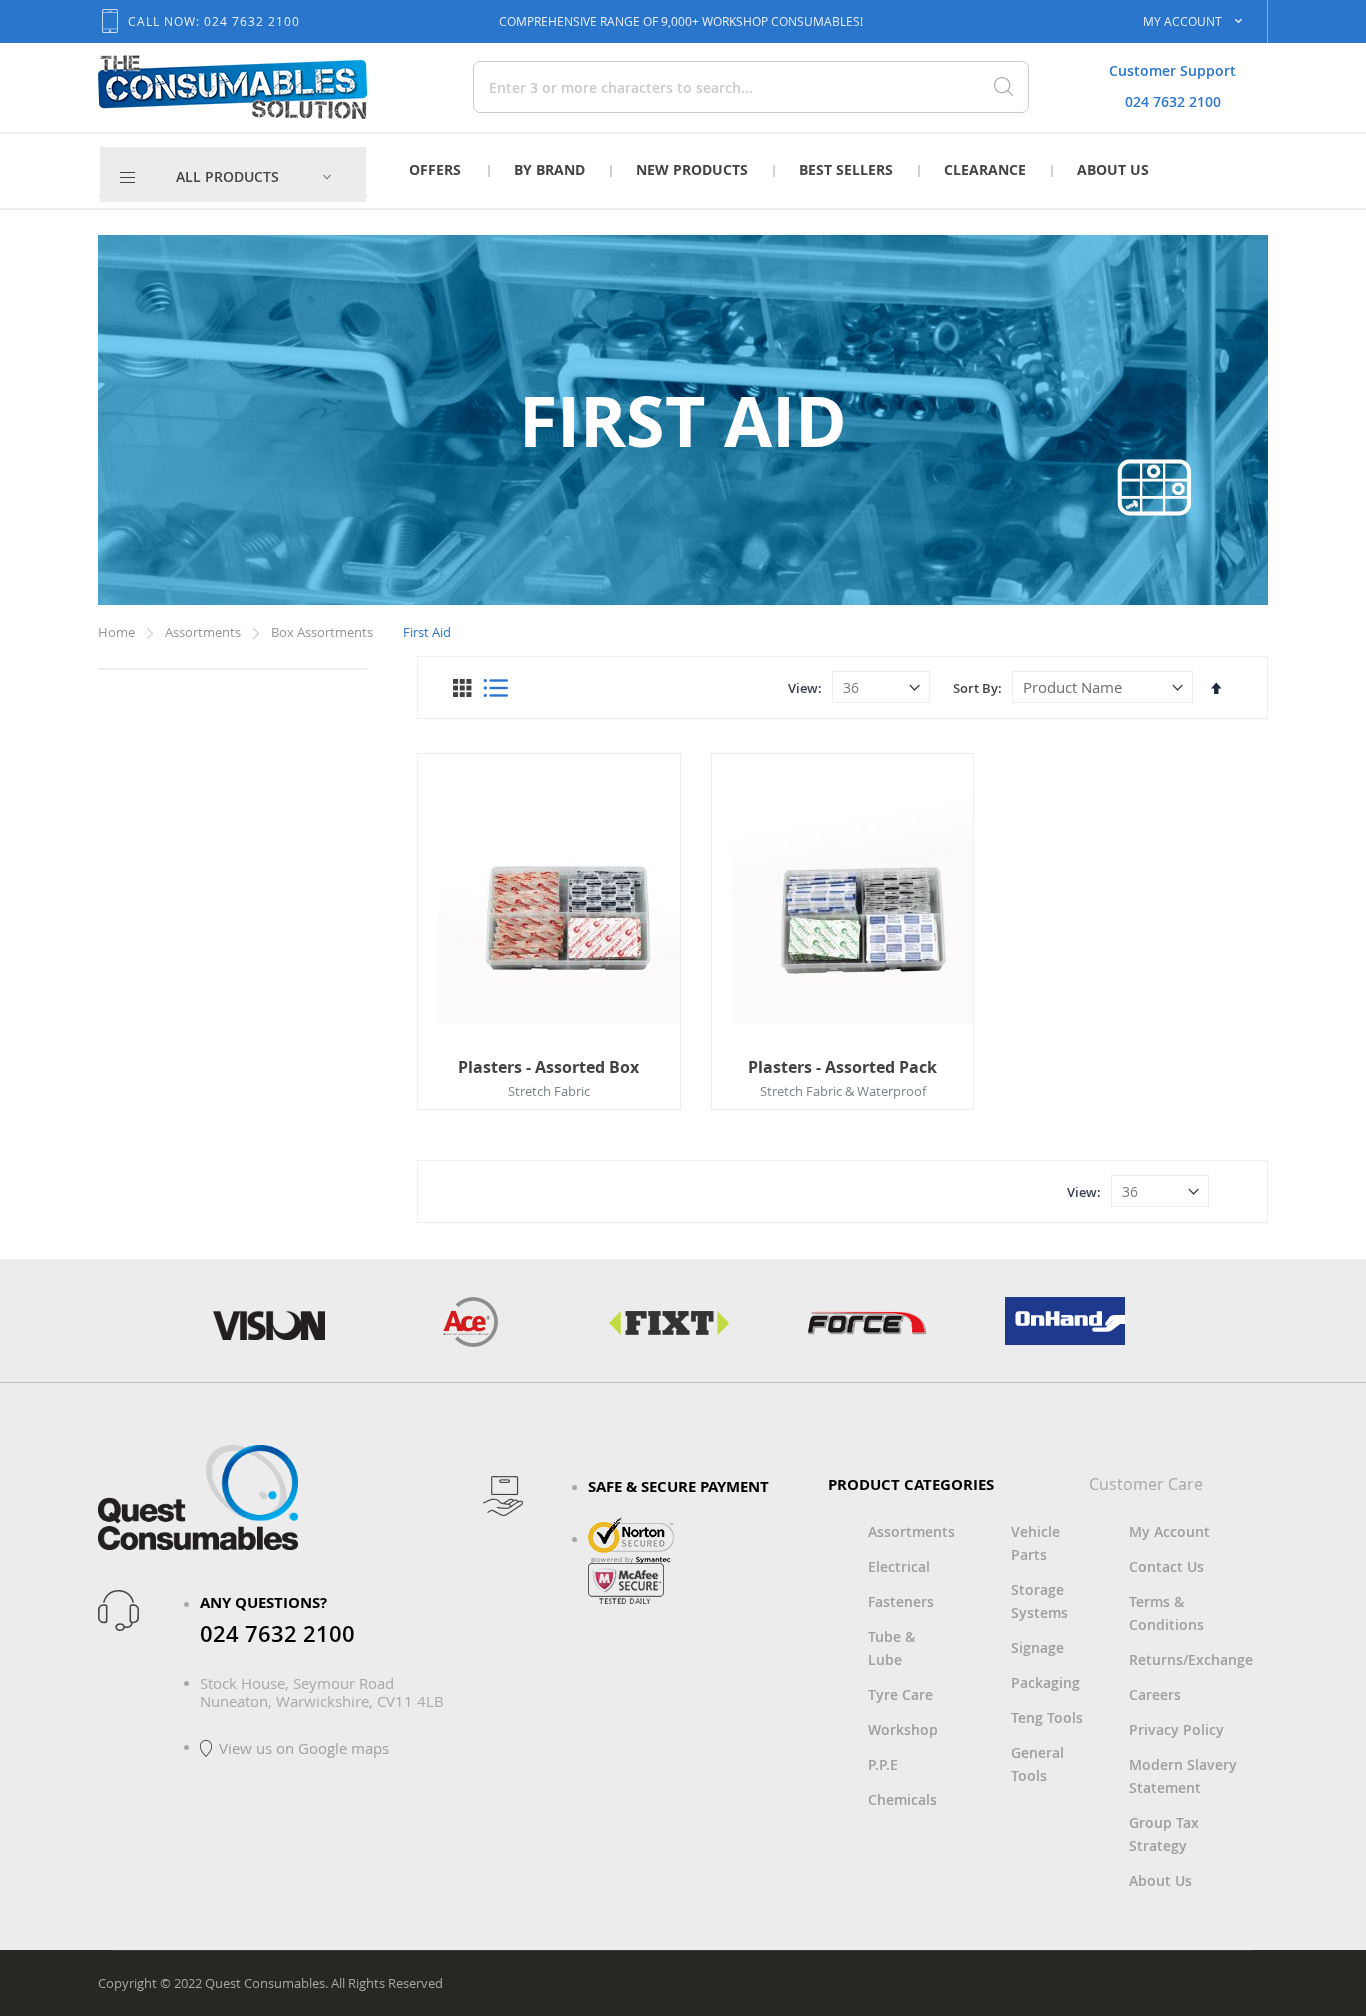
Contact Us (1166, 1566)
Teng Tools (1047, 1717)
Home (118, 632)
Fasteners (901, 1601)
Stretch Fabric (549, 1091)
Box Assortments (323, 632)
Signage (1037, 1647)
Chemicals (902, 1799)
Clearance (985, 169)
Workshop (903, 1729)
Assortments (204, 632)
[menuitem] (254, 177)
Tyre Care (900, 1694)
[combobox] (681, 87)
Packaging (1045, 1682)
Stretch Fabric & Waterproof (843, 1091)
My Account (1169, 1531)
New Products (692, 169)
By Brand (549, 169)
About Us (1113, 169)
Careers (1155, 1694)
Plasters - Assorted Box (548, 1067)
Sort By (975, 688)
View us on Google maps (304, 1748)
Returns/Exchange (1191, 1659)
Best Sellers (846, 169)
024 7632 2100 (1173, 101)
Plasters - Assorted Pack (842, 1067)
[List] (495, 688)
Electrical (899, 1566)
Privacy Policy (1176, 1729)
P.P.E (883, 1764)
